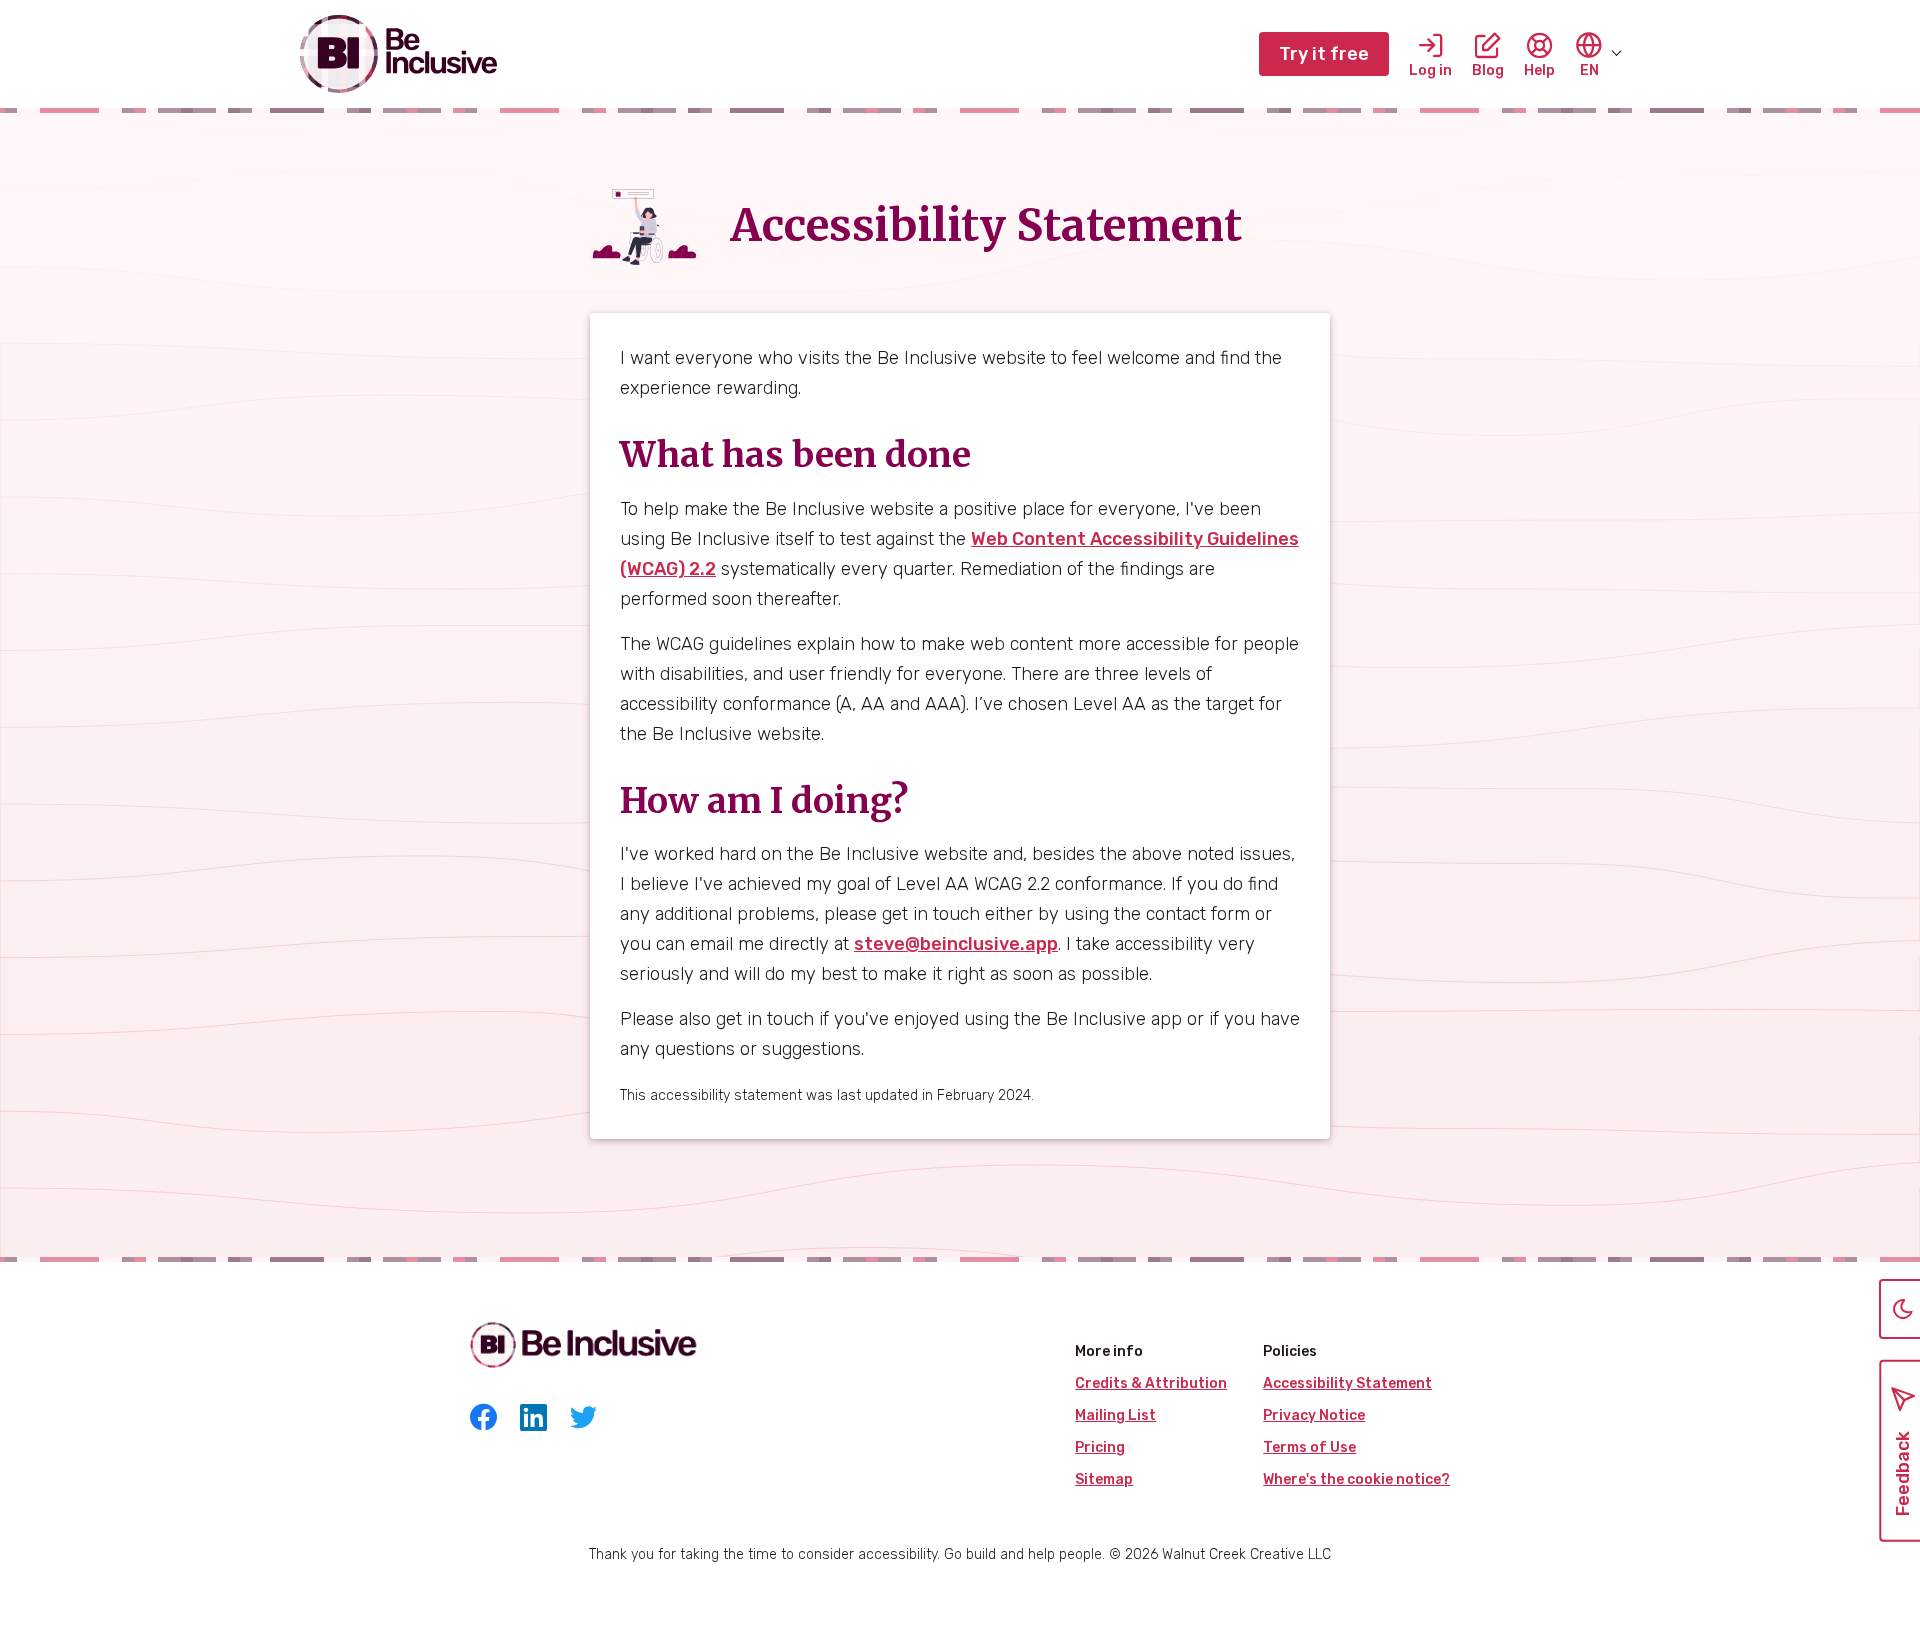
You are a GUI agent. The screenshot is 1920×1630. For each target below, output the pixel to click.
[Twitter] (583, 1420)
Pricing (1100, 1447)
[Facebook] (483, 1420)
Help (1539, 69)
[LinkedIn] (533, 1420)
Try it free (1324, 54)
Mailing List (1115, 1415)
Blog (1488, 69)
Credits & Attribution (1151, 1383)
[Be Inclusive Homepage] (400, 54)
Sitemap (1104, 1479)
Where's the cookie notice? (1356, 1479)
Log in (1430, 69)
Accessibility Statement (1347, 1383)
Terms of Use (1309, 1447)
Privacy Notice (1314, 1415)
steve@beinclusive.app (956, 944)
